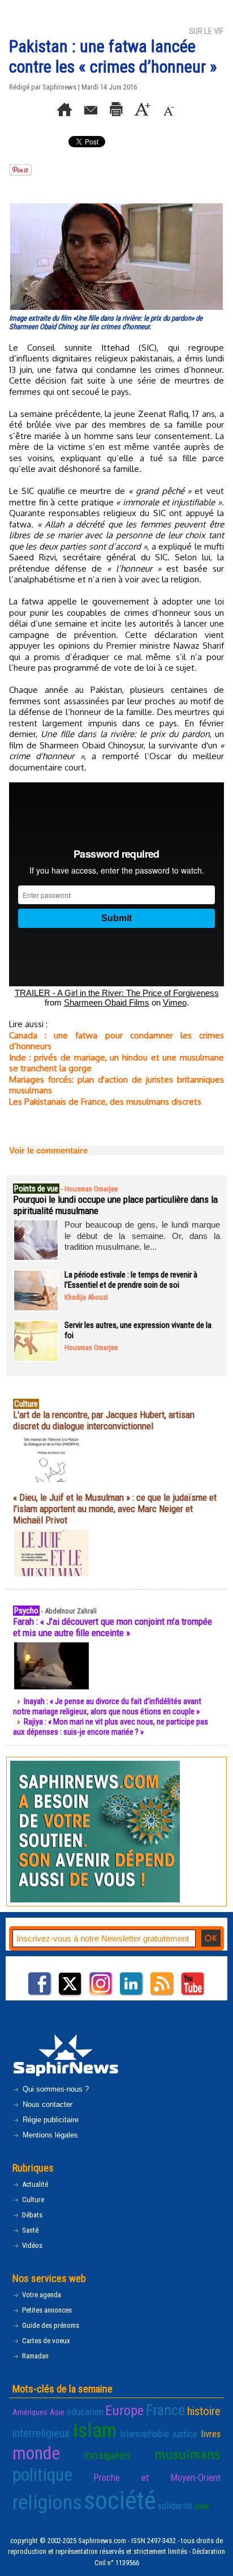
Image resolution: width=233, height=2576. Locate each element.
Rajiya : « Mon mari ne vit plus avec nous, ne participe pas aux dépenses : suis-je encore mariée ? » (111, 1727)
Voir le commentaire (48, 1150)
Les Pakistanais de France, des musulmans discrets (105, 1102)
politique (42, 2475)
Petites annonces (46, 2310)
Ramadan (34, 2356)
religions (47, 2502)
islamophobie (144, 2434)
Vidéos (31, 2245)
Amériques (30, 2412)
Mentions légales (49, 2135)
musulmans (187, 2454)
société (120, 2500)
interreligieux (41, 2433)
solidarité (175, 2506)
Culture (32, 2200)
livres (211, 2434)
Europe (124, 2410)
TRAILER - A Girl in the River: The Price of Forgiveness (117, 993)
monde (36, 2453)
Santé (29, 2230)
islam (95, 2430)
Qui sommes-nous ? (55, 2089)
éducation (85, 2412)
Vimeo (175, 1002)
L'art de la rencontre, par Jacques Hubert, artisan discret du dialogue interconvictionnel (104, 1420)
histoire (204, 2411)
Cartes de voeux (45, 2341)
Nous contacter (46, 2104)
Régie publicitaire (49, 2120)
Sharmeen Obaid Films (107, 1002)
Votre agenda (41, 2295)
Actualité (34, 2184)
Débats (31, 2215)
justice (185, 2434)
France (165, 2410)
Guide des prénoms (50, 2325)
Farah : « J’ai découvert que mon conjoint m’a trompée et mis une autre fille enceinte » (113, 1627)
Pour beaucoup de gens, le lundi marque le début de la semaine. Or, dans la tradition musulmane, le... (142, 1236)
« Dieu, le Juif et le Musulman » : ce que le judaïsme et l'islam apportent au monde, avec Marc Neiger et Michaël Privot (115, 1509)
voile (202, 2506)
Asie (57, 2412)
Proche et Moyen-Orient (157, 2477)
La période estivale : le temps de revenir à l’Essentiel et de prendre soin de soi (131, 1280)
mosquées (107, 2455)
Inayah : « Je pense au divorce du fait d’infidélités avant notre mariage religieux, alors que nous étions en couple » (107, 1706)
